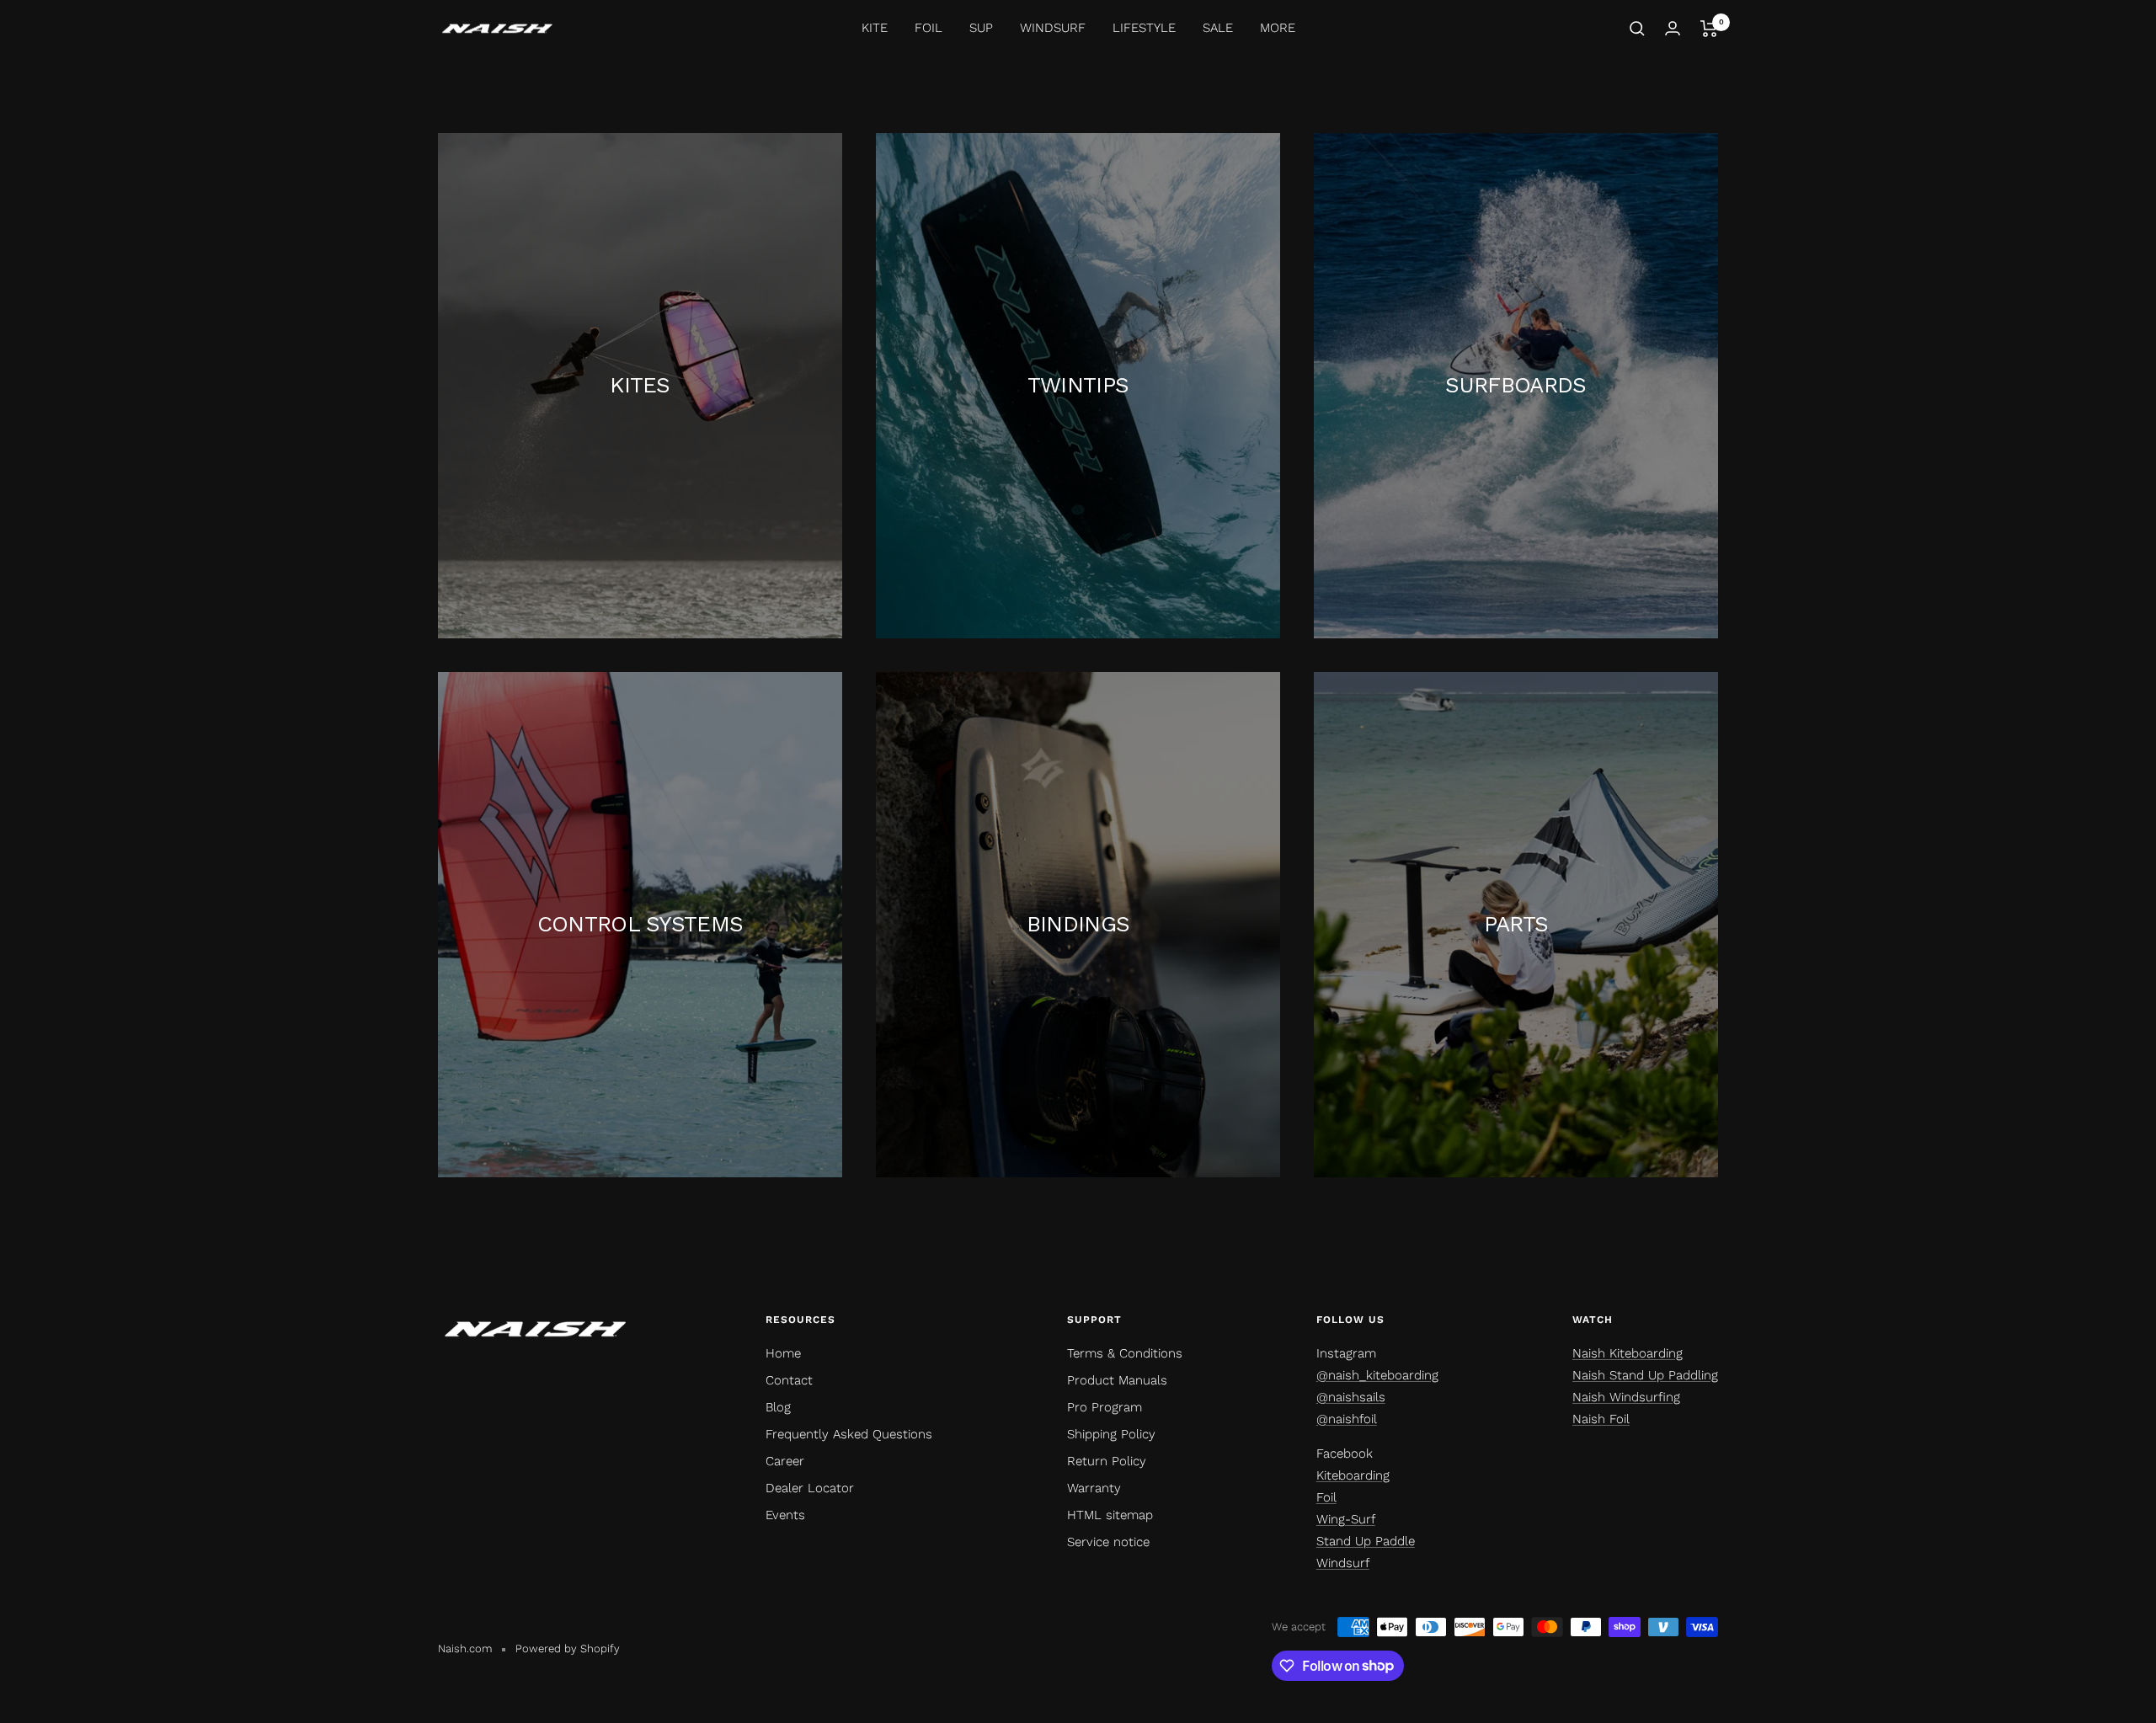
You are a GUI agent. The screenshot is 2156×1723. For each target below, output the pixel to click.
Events (785, 1515)
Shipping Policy (1111, 1434)
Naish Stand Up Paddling (1645, 1375)
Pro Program (1105, 1407)
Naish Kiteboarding (1628, 1353)
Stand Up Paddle (1366, 1541)
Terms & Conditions (1125, 1353)
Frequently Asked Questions (849, 1434)
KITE (875, 28)
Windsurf (1343, 1563)
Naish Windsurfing (1626, 1397)
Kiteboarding (1353, 1475)
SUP (981, 28)
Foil (1326, 1497)
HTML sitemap (1110, 1515)
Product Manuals (1117, 1380)
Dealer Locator (810, 1488)
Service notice (1108, 1542)
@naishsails (1351, 1397)
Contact (789, 1380)
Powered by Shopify (568, 1648)
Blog (778, 1407)
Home (783, 1353)
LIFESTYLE (1144, 28)
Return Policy (1107, 1461)
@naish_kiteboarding (1377, 1375)
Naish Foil (1601, 1419)
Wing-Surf (1346, 1519)
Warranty (1094, 1488)
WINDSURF (1053, 28)
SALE (1218, 28)
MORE (1278, 28)
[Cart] (1709, 29)
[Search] (1637, 29)
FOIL (929, 28)
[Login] (1673, 28)
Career (785, 1461)
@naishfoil (1347, 1419)
